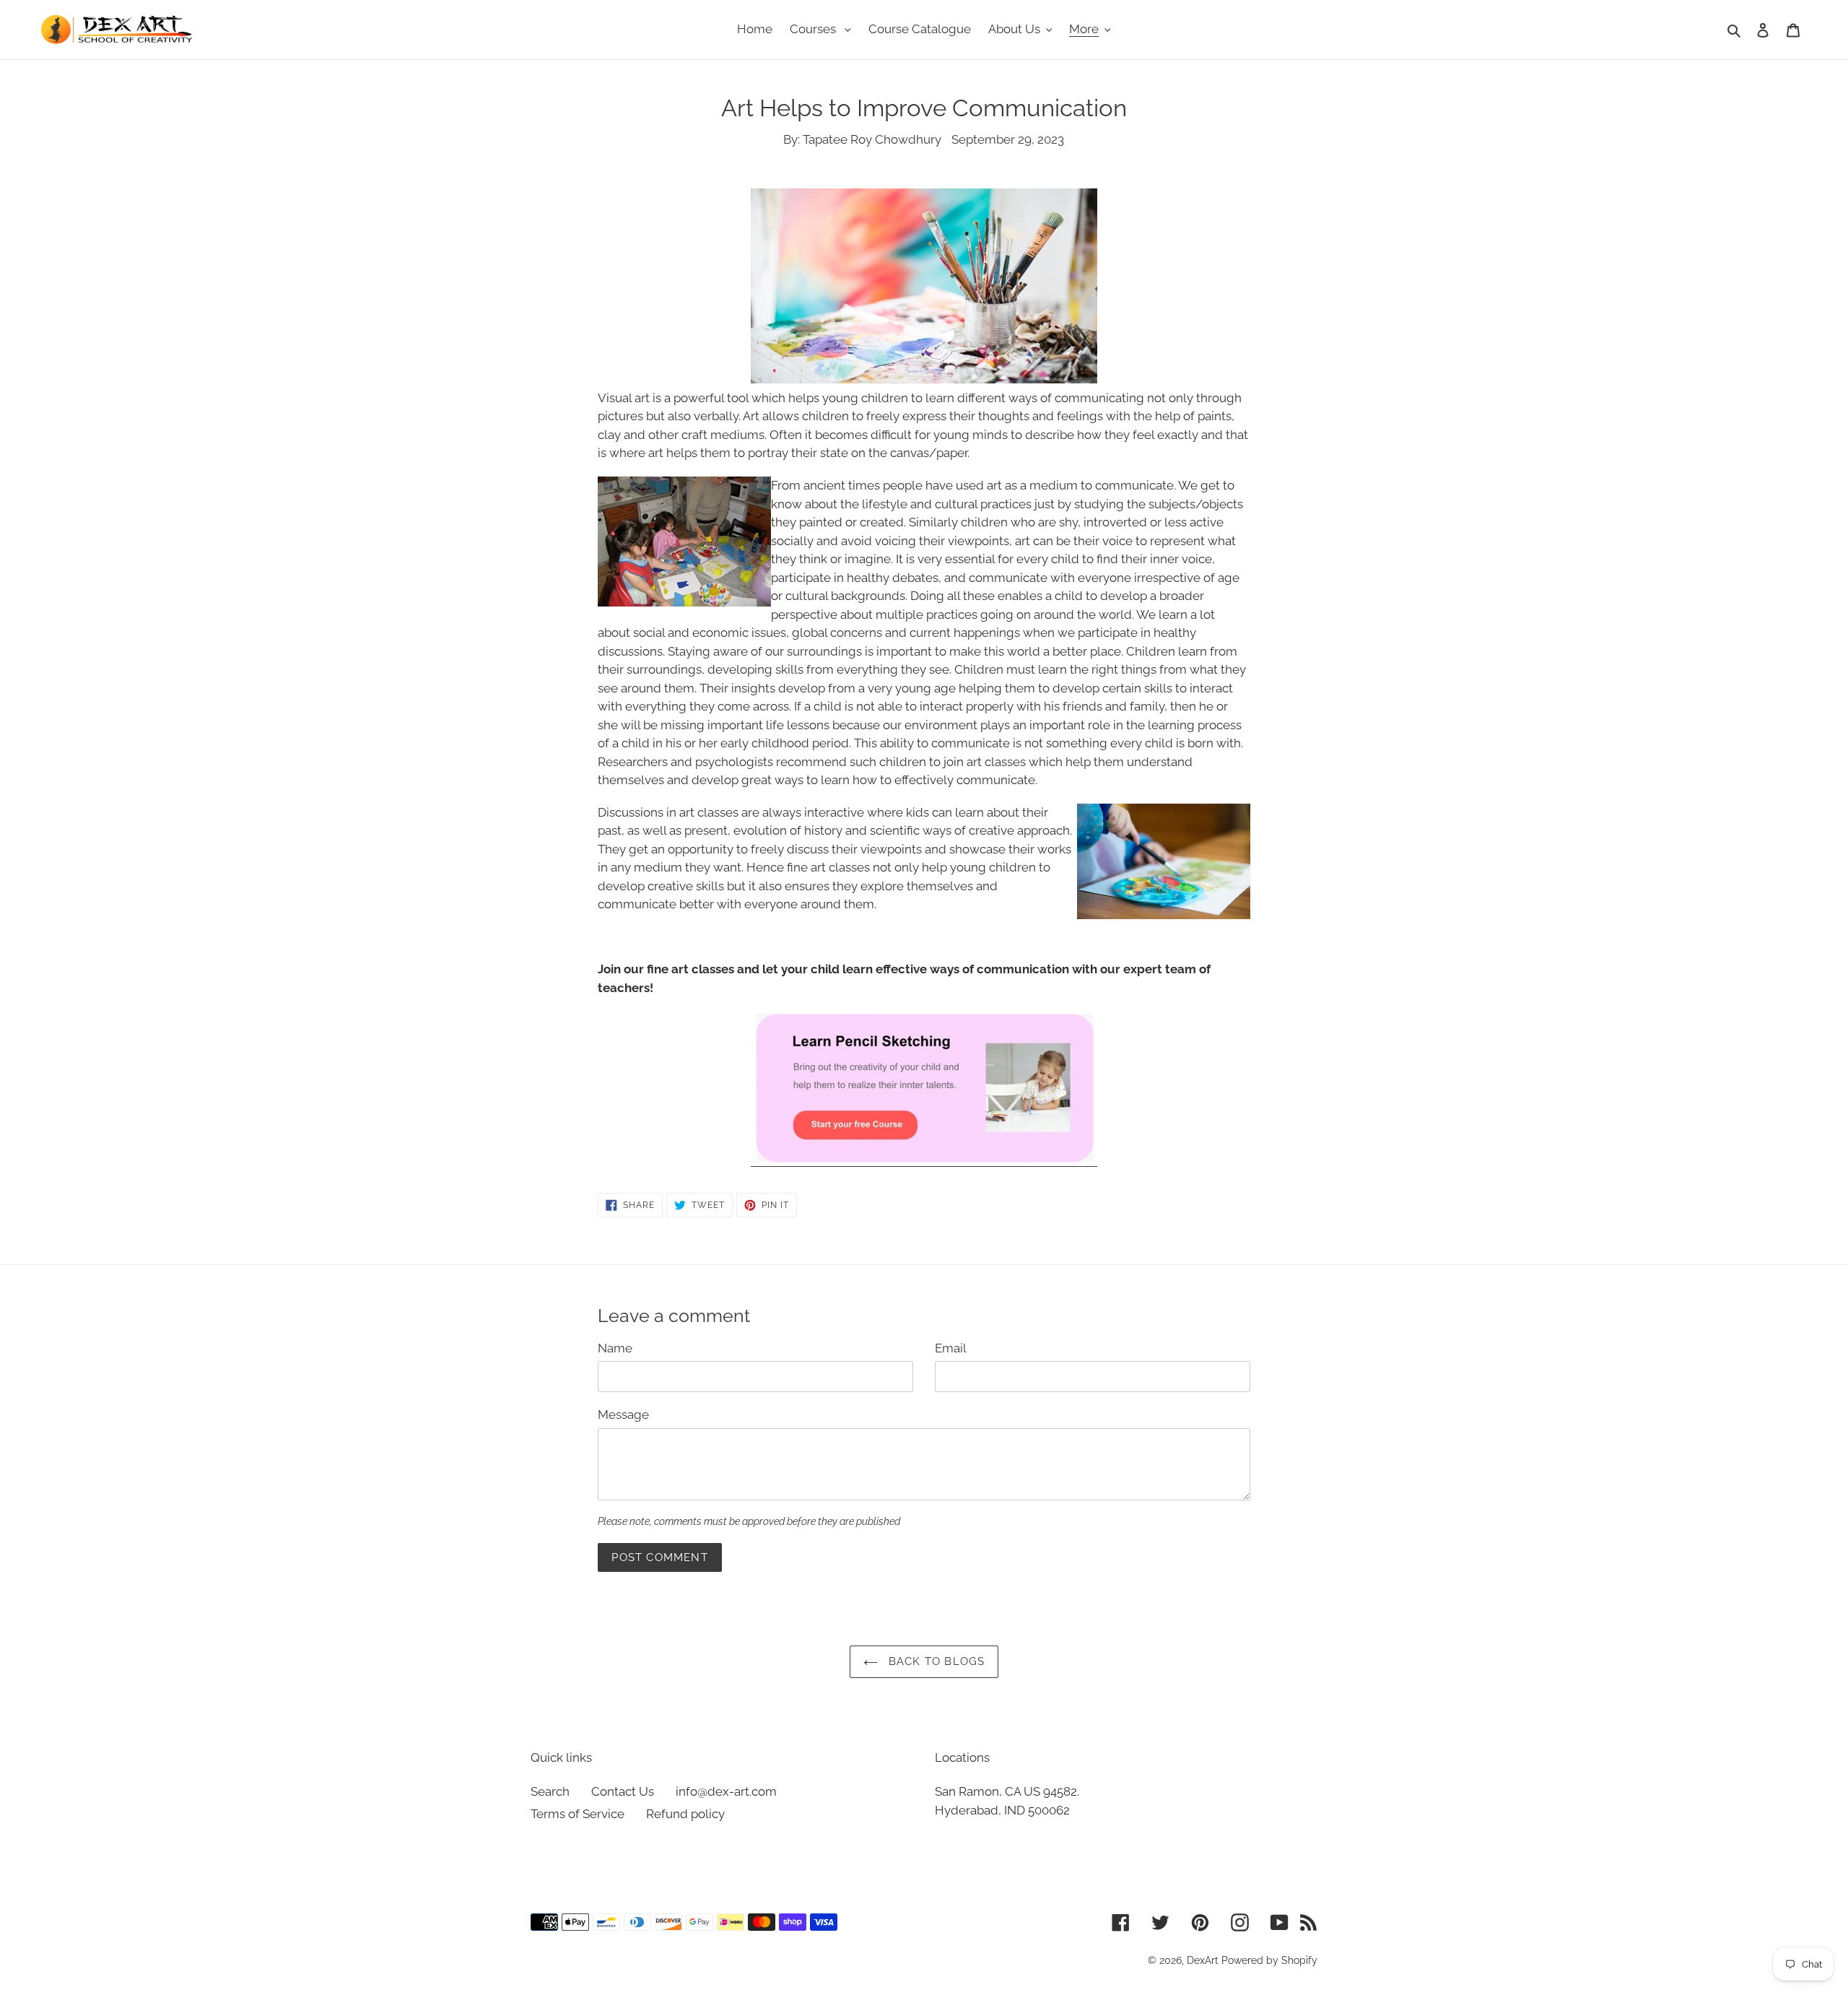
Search (550, 1791)
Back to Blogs (935, 1661)
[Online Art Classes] (924, 1159)
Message (623, 1414)
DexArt (1203, 1960)
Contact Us (623, 1791)
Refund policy (685, 1814)
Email (951, 1348)
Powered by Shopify (1269, 1960)
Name (615, 1348)
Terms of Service (577, 1814)
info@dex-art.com (726, 1791)
